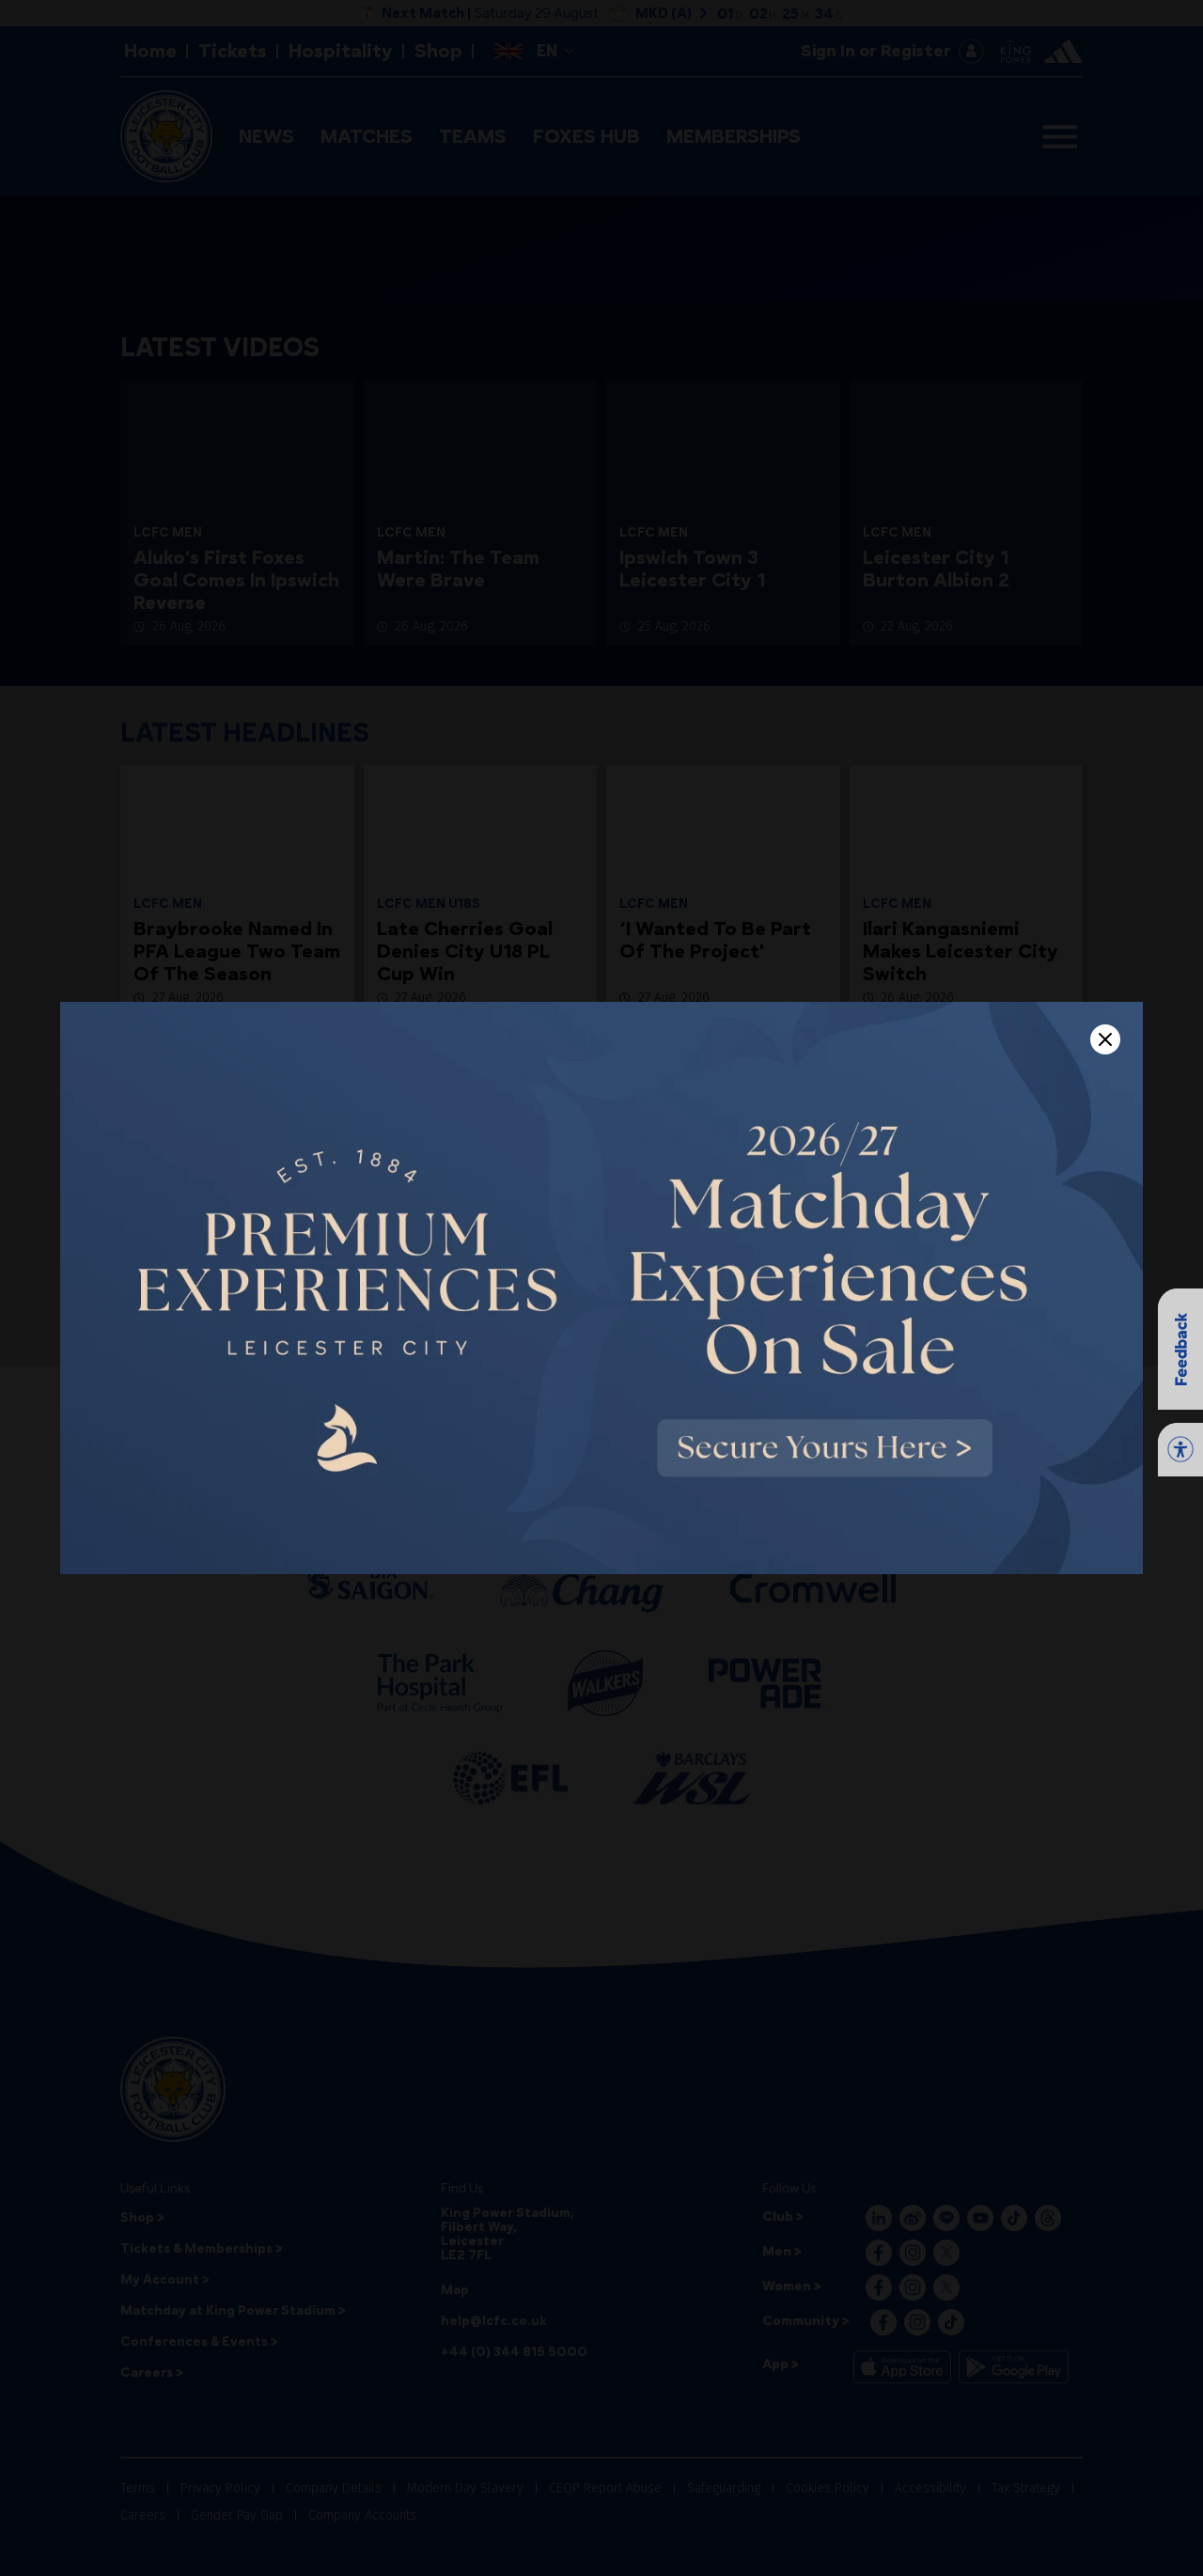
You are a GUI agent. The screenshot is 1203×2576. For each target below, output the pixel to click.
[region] (601, 2527)
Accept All (1055, 2526)
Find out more (302, 2556)
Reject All (922, 2526)
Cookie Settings (787, 2526)
